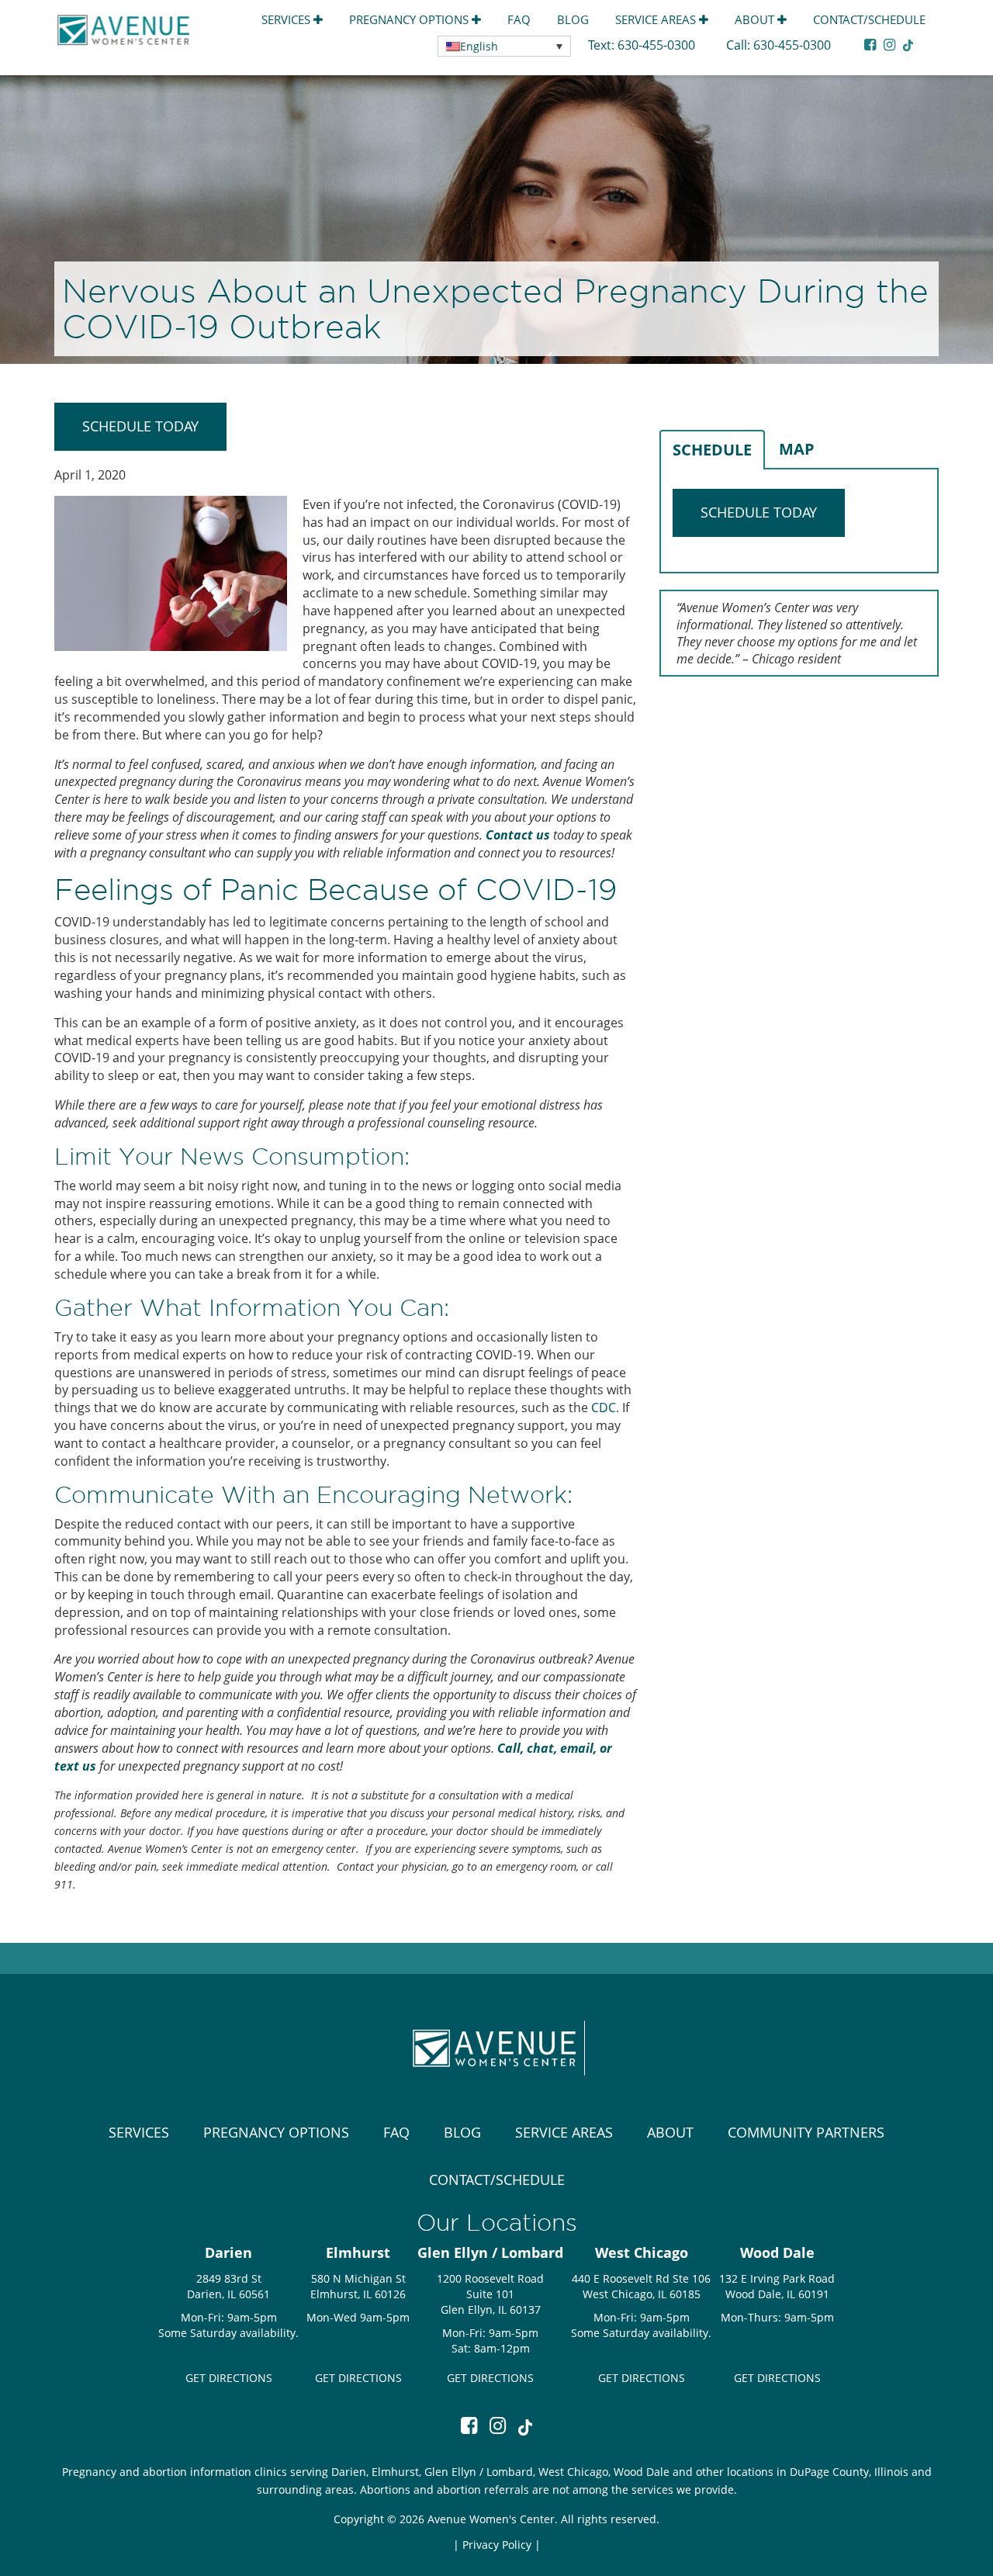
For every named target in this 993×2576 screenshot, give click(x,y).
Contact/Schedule (869, 19)
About (756, 19)
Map (797, 449)
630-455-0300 (658, 45)
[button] (504, 46)
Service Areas (657, 19)
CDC (604, 1407)
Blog (573, 19)
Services (287, 19)
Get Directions (229, 2378)
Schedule (712, 450)
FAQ (519, 19)
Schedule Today (140, 426)
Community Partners (806, 2132)
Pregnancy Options (410, 19)
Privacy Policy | (502, 2545)
